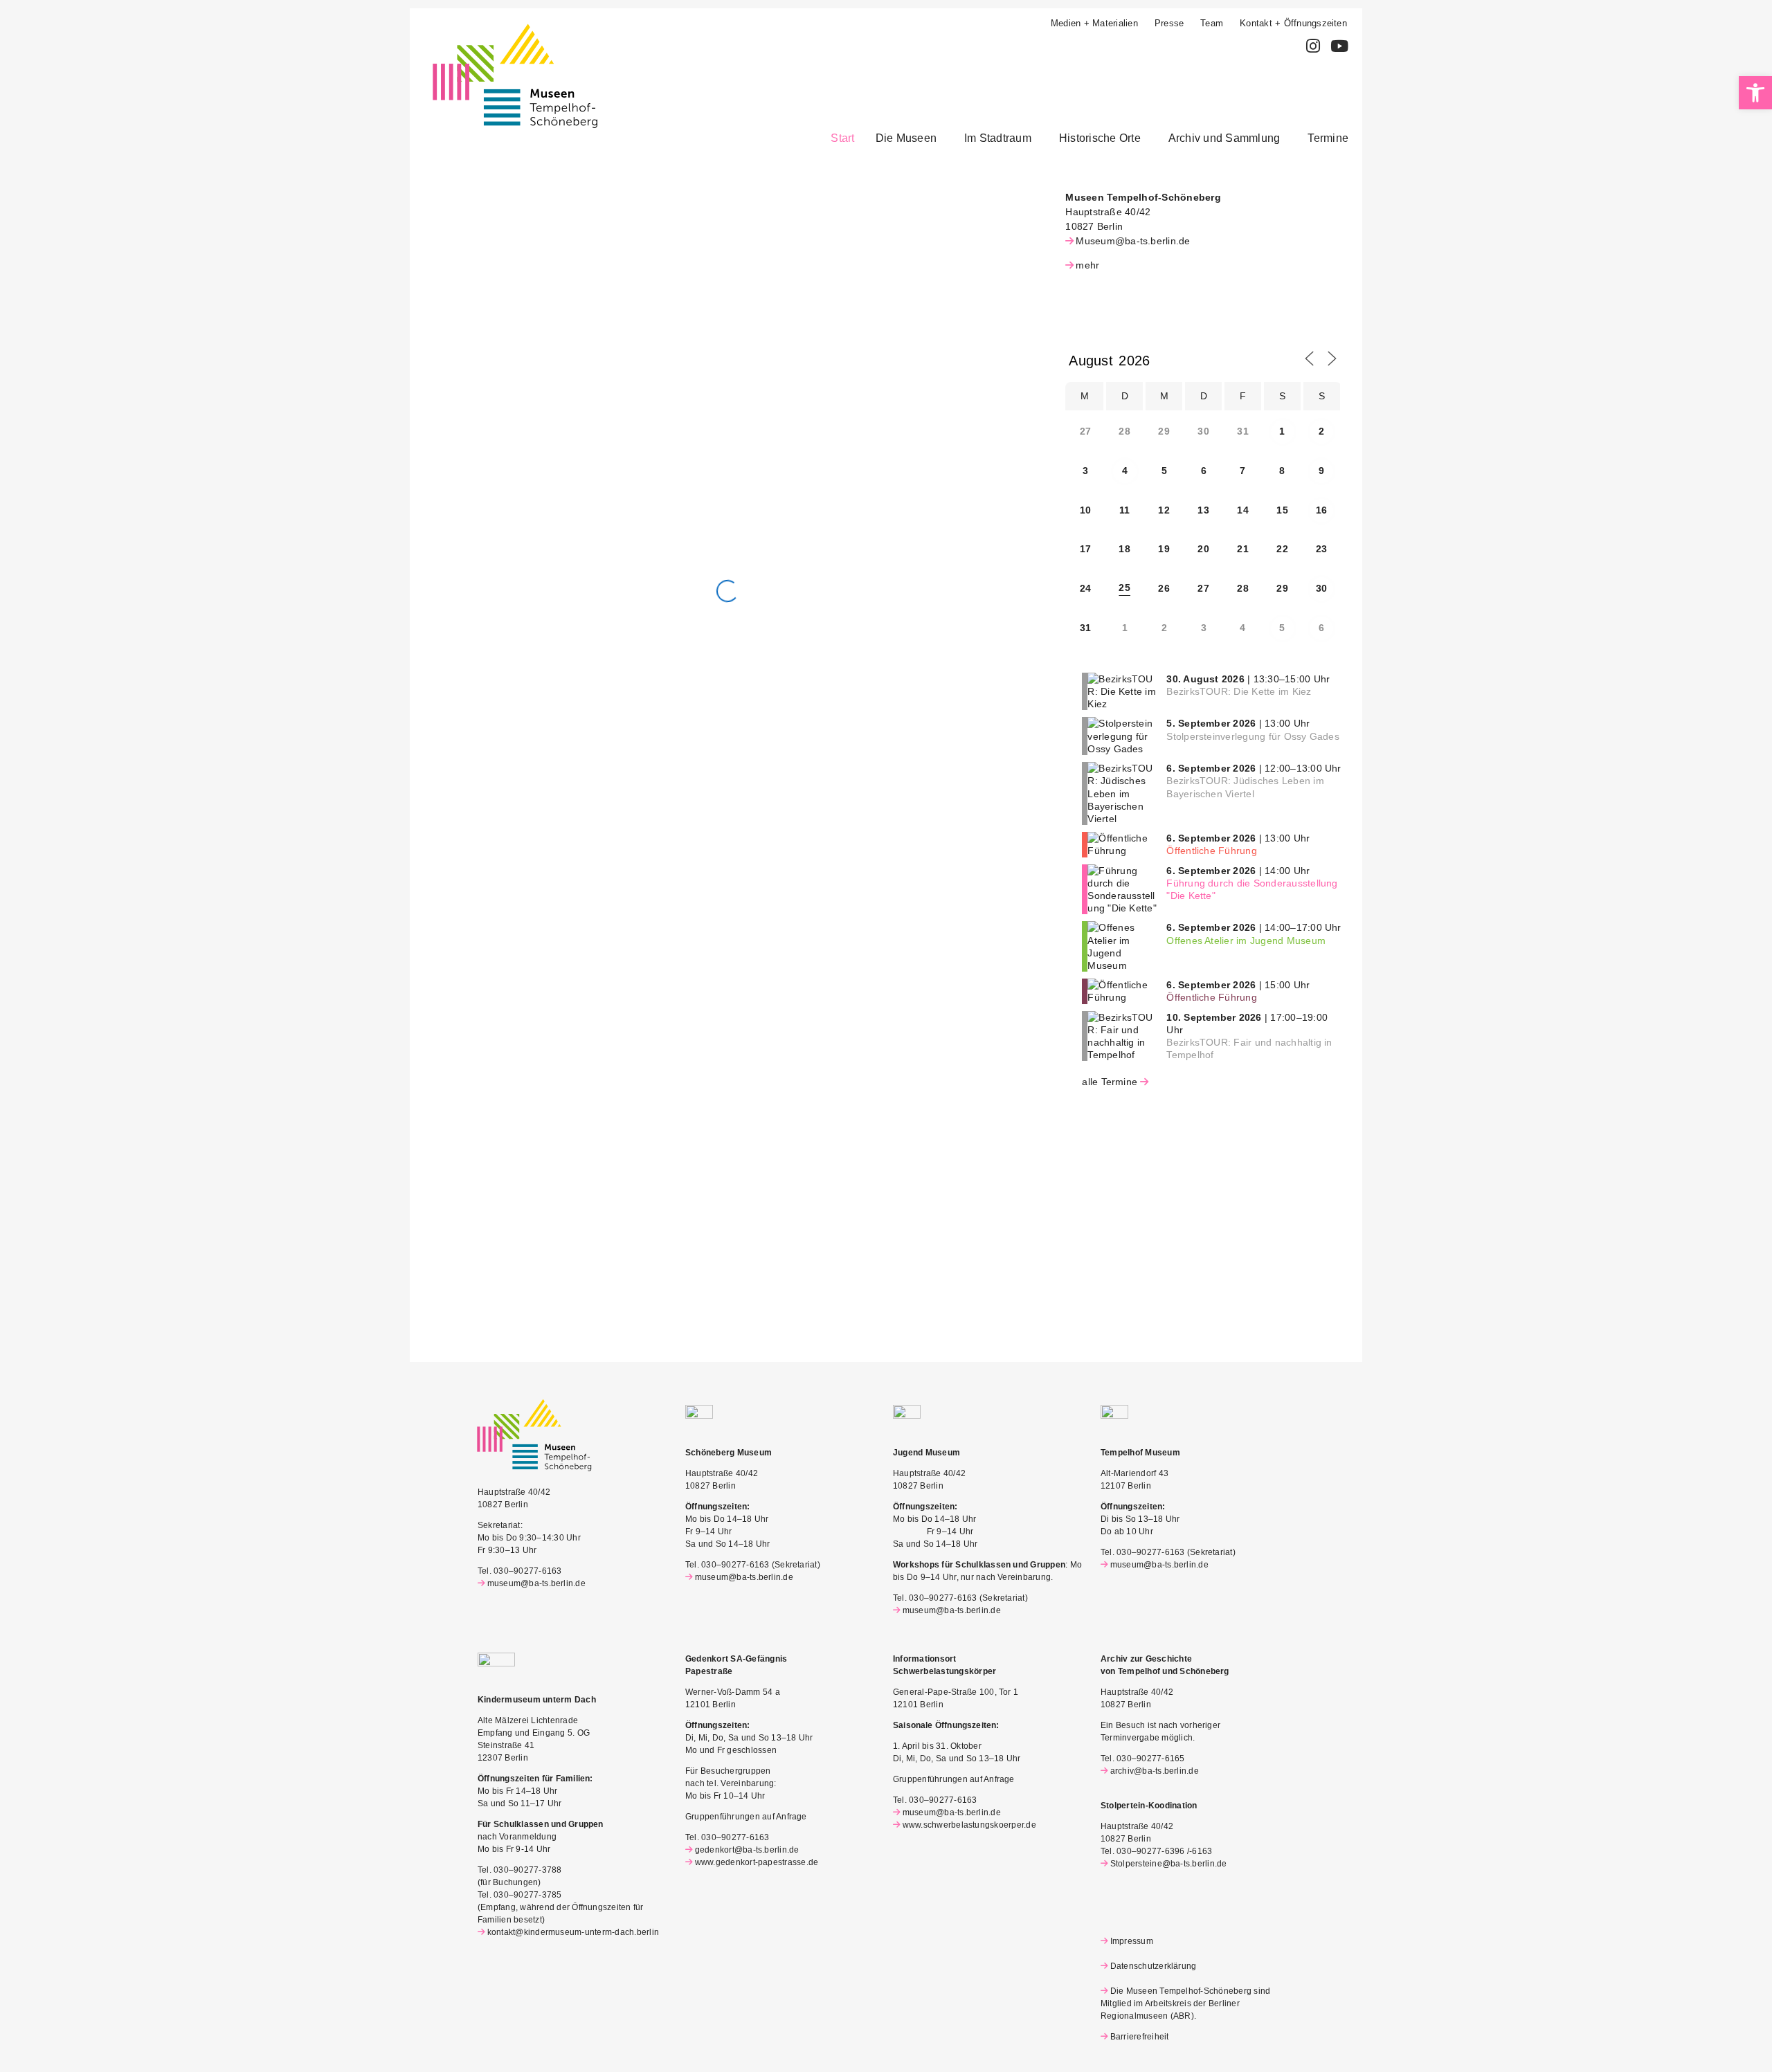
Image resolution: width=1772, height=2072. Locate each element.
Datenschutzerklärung (1153, 1966)
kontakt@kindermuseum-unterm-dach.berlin (573, 1932)
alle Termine (1110, 1082)
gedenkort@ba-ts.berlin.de (747, 1850)
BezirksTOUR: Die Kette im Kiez (1239, 691)
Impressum (1132, 1941)
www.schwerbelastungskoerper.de (969, 1825)
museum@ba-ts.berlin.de (536, 1583)
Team (1212, 23)
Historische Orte (1100, 138)
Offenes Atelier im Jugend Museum (1246, 940)
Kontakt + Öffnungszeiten (1293, 23)
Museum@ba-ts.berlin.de (1133, 241)
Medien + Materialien (1094, 23)
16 (1321, 510)
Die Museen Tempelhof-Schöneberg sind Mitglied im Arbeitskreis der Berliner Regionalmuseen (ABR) (1185, 2003)
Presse (1169, 23)
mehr (1087, 265)
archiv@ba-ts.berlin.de (1155, 1771)
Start (842, 138)
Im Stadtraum (998, 138)
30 (1321, 588)
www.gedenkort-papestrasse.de (757, 1862)
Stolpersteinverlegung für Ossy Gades (1253, 736)
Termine (1328, 138)
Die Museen (906, 138)
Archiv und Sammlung (1224, 138)
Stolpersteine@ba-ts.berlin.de (1169, 1864)
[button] (910, 138)
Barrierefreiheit (1139, 2037)
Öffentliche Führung (1212, 851)
